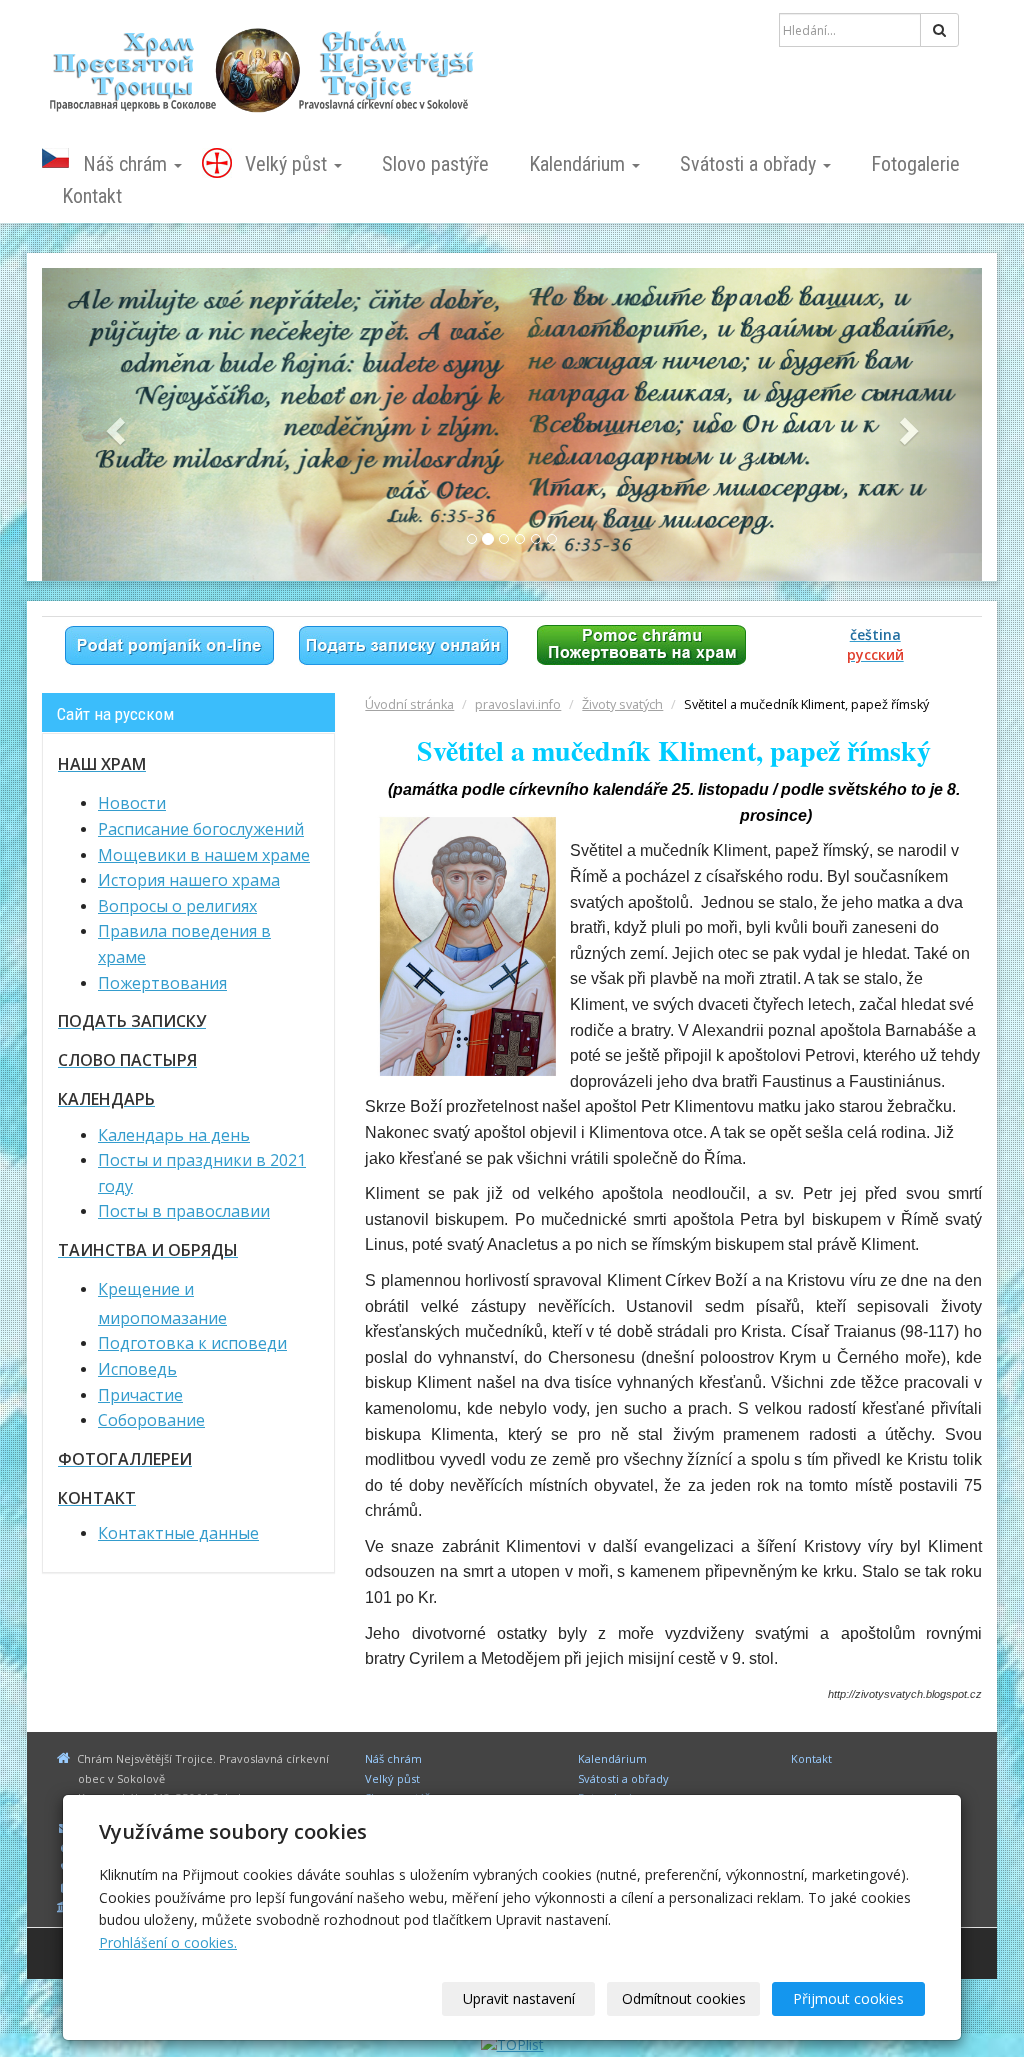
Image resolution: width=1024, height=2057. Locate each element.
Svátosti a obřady (750, 164)
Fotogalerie (915, 164)
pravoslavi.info (518, 704)
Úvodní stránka (409, 704)
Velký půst (288, 164)
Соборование (151, 1420)
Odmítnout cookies (684, 1998)
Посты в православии (184, 1211)
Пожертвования (162, 983)
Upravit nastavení (519, 1998)
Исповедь (137, 1369)
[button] (112, 424)
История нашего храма (189, 880)
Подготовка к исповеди (192, 1343)
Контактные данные (178, 1533)
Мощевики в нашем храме (204, 855)
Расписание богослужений (201, 829)
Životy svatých (622, 704)
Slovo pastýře (435, 164)
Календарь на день (174, 1135)
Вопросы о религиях (177, 906)
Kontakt (92, 196)
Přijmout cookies (848, 1998)
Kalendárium (579, 164)
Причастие (140, 1395)
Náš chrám (127, 164)
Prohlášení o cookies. (168, 1942)
